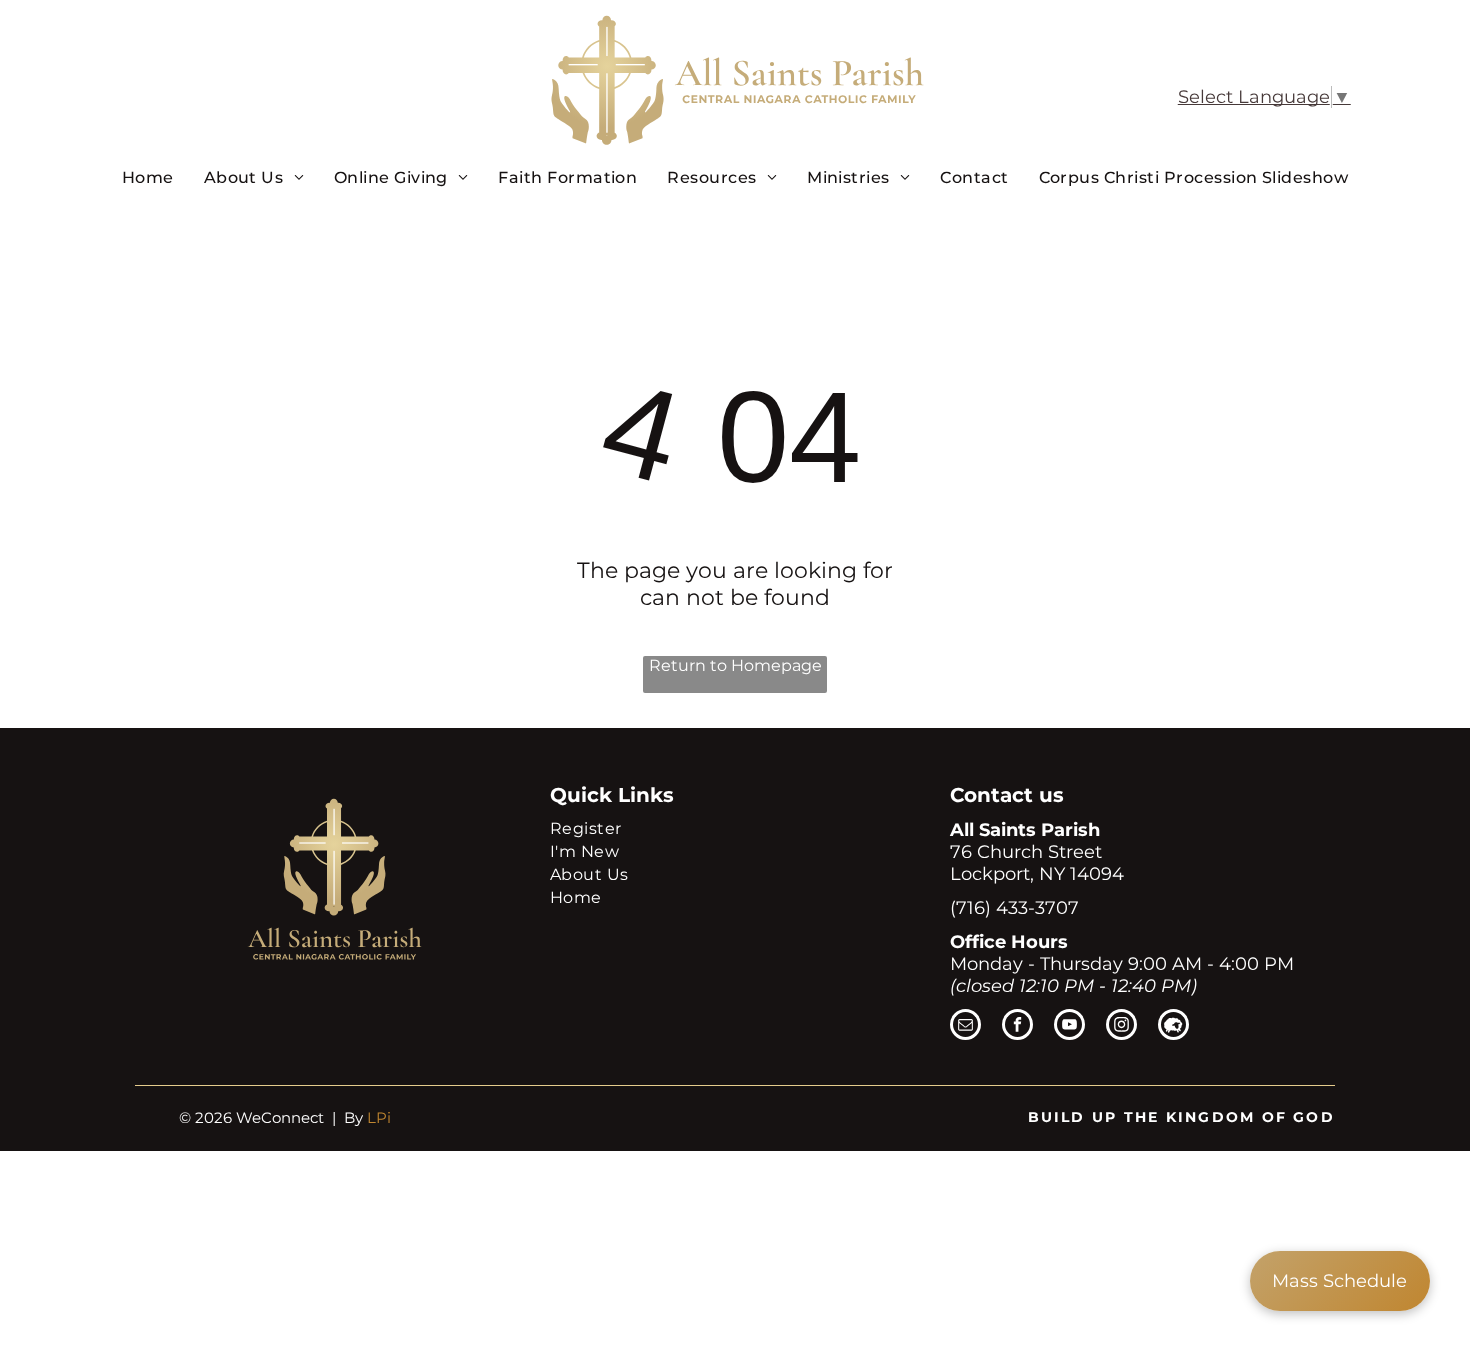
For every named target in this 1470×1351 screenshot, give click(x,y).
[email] (965, 1027)
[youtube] (1069, 1027)
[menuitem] (148, 177)
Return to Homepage (735, 665)
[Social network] (1173, 1027)
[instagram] (1121, 1027)
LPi (379, 1117)
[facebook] (1017, 1027)
